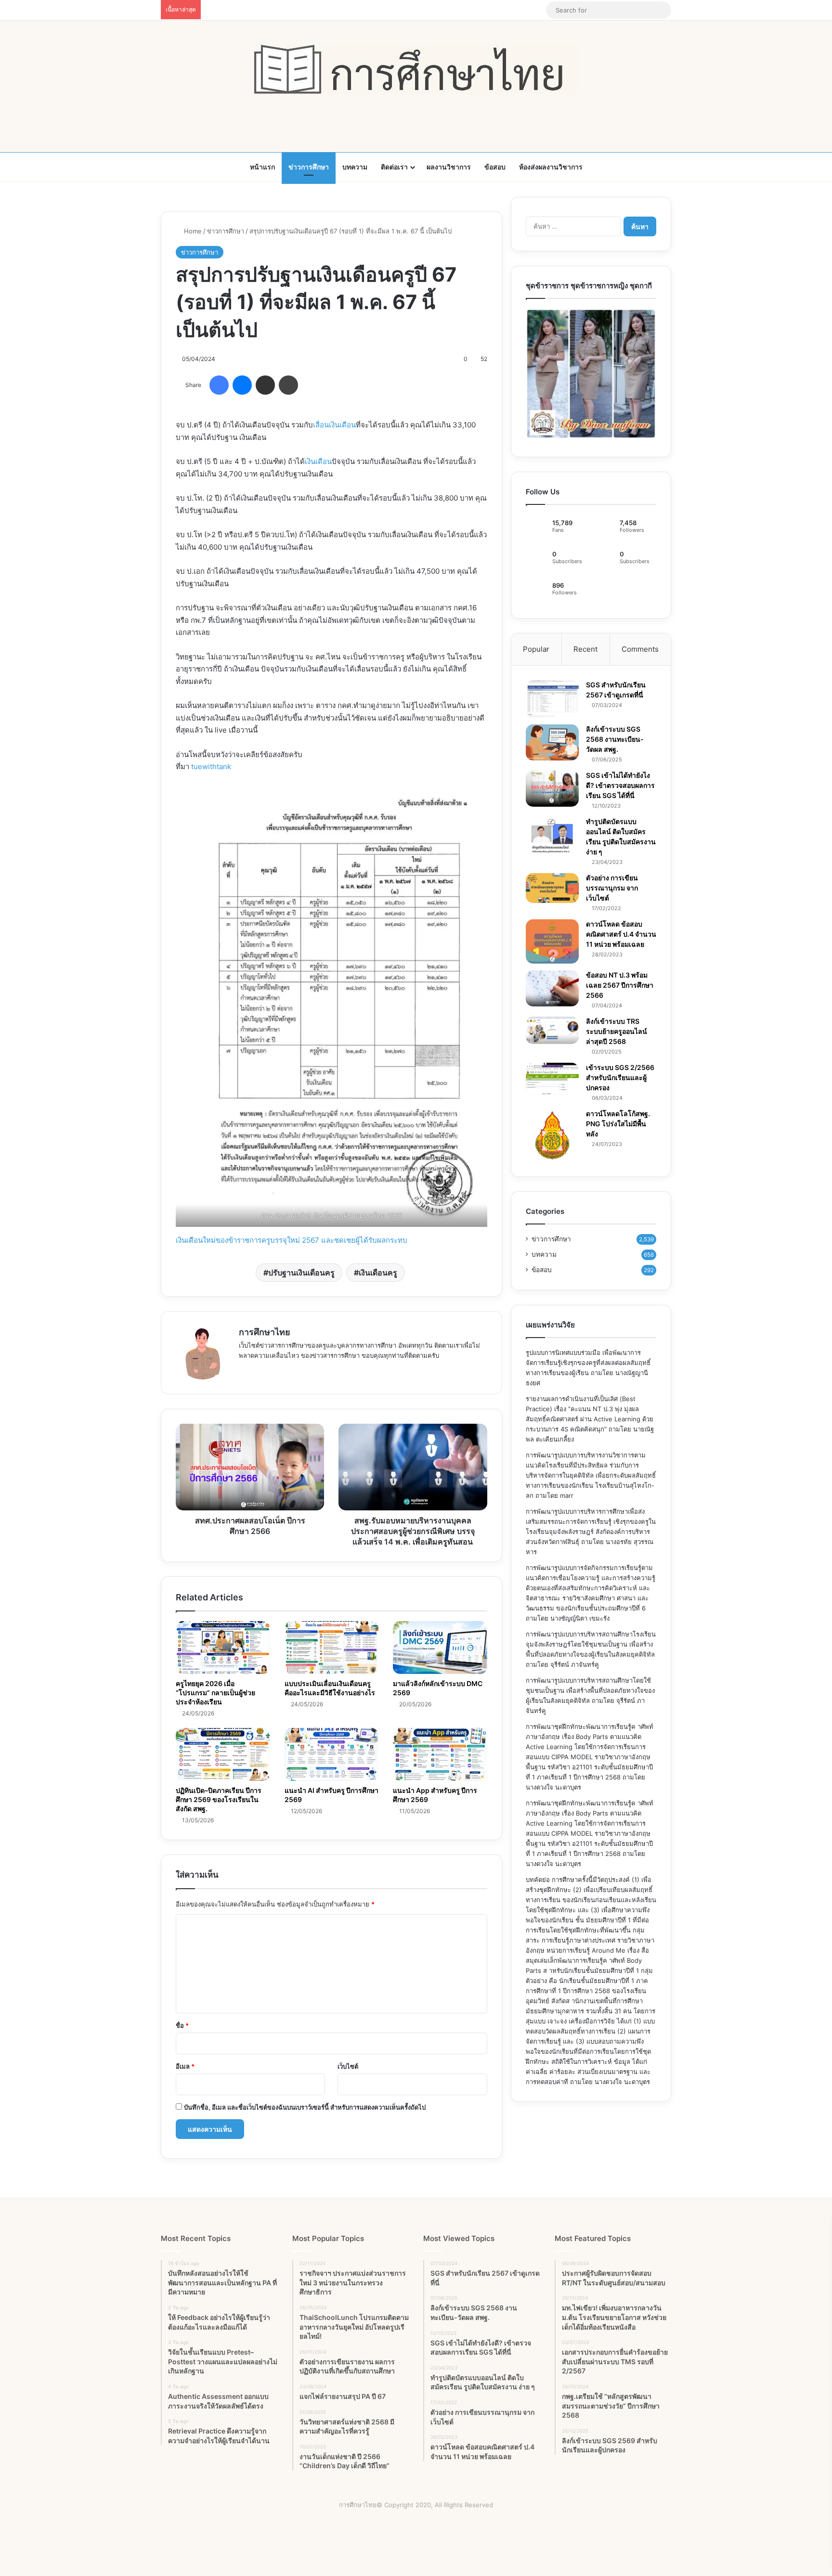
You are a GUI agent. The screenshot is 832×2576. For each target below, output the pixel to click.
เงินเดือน (318, 461)
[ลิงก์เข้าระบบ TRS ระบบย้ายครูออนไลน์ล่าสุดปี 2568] (552, 1030)
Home (192, 231)
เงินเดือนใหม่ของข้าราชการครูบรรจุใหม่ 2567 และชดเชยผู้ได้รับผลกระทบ (292, 1240)
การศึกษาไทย (265, 1332)
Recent (585, 649)
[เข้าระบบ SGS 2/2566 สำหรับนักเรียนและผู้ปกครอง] (552, 1079)
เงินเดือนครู (378, 1273)
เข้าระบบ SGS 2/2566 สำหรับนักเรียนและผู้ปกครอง (620, 1077)
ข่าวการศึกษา (309, 167)
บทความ (355, 167)
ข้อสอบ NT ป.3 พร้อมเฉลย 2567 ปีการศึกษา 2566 (620, 985)
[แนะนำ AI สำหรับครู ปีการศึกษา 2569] (332, 1754)
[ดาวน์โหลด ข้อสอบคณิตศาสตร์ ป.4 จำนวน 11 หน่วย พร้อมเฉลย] (552, 941)
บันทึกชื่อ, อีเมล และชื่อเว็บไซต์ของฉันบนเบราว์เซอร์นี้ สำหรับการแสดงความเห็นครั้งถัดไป (305, 2107)
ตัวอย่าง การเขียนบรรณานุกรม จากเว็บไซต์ (612, 888)
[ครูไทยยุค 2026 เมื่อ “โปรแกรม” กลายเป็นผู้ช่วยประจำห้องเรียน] (223, 1648)
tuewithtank (211, 766)
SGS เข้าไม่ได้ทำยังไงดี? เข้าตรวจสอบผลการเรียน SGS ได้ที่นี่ (620, 785)
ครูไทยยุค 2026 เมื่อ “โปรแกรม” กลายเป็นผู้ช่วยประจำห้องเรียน (215, 1693)
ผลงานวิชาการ (449, 167)
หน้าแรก (262, 167)
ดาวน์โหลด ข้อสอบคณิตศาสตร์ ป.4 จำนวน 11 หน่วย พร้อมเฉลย (621, 934)
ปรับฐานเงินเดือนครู (301, 1273)
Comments (640, 649)
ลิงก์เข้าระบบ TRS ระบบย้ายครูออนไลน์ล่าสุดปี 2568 (617, 1031)
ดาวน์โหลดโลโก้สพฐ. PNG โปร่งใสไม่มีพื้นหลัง (618, 1124)
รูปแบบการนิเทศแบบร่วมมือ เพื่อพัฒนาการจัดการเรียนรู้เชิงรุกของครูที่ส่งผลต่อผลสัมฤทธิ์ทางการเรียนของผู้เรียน (588, 1363)
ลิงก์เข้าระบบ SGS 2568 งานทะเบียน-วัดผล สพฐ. (615, 739)
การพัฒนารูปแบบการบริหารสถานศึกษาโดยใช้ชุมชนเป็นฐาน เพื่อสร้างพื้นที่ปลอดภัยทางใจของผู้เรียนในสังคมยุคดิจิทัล (590, 1690)
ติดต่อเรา (394, 167)
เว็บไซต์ (348, 2066)
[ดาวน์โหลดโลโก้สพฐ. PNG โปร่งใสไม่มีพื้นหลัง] (552, 1135)
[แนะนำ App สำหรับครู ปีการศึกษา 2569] (440, 1754)
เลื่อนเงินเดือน (334, 425)
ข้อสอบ (495, 167)
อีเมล (185, 2066)
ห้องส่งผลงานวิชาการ (551, 167)
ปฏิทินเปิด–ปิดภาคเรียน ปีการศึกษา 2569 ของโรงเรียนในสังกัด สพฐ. (219, 1799)
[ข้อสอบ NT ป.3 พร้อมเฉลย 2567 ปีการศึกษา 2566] (552, 988)
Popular (536, 649)
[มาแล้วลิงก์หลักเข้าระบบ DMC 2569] (440, 1648)
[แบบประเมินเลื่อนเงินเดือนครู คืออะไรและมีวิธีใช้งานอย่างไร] (332, 1648)
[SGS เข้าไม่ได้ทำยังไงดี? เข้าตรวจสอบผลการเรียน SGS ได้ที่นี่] (552, 789)
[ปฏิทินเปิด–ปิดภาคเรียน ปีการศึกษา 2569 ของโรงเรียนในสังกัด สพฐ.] (223, 1754)
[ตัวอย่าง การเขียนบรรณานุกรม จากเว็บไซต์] (552, 888)
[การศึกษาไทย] (416, 69)
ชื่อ (182, 2025)
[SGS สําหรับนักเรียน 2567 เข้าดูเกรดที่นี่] (552, 699)
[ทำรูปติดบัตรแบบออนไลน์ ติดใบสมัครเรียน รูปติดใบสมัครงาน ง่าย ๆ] (552, 836)
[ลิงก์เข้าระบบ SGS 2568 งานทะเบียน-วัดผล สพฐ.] (552, 742)
